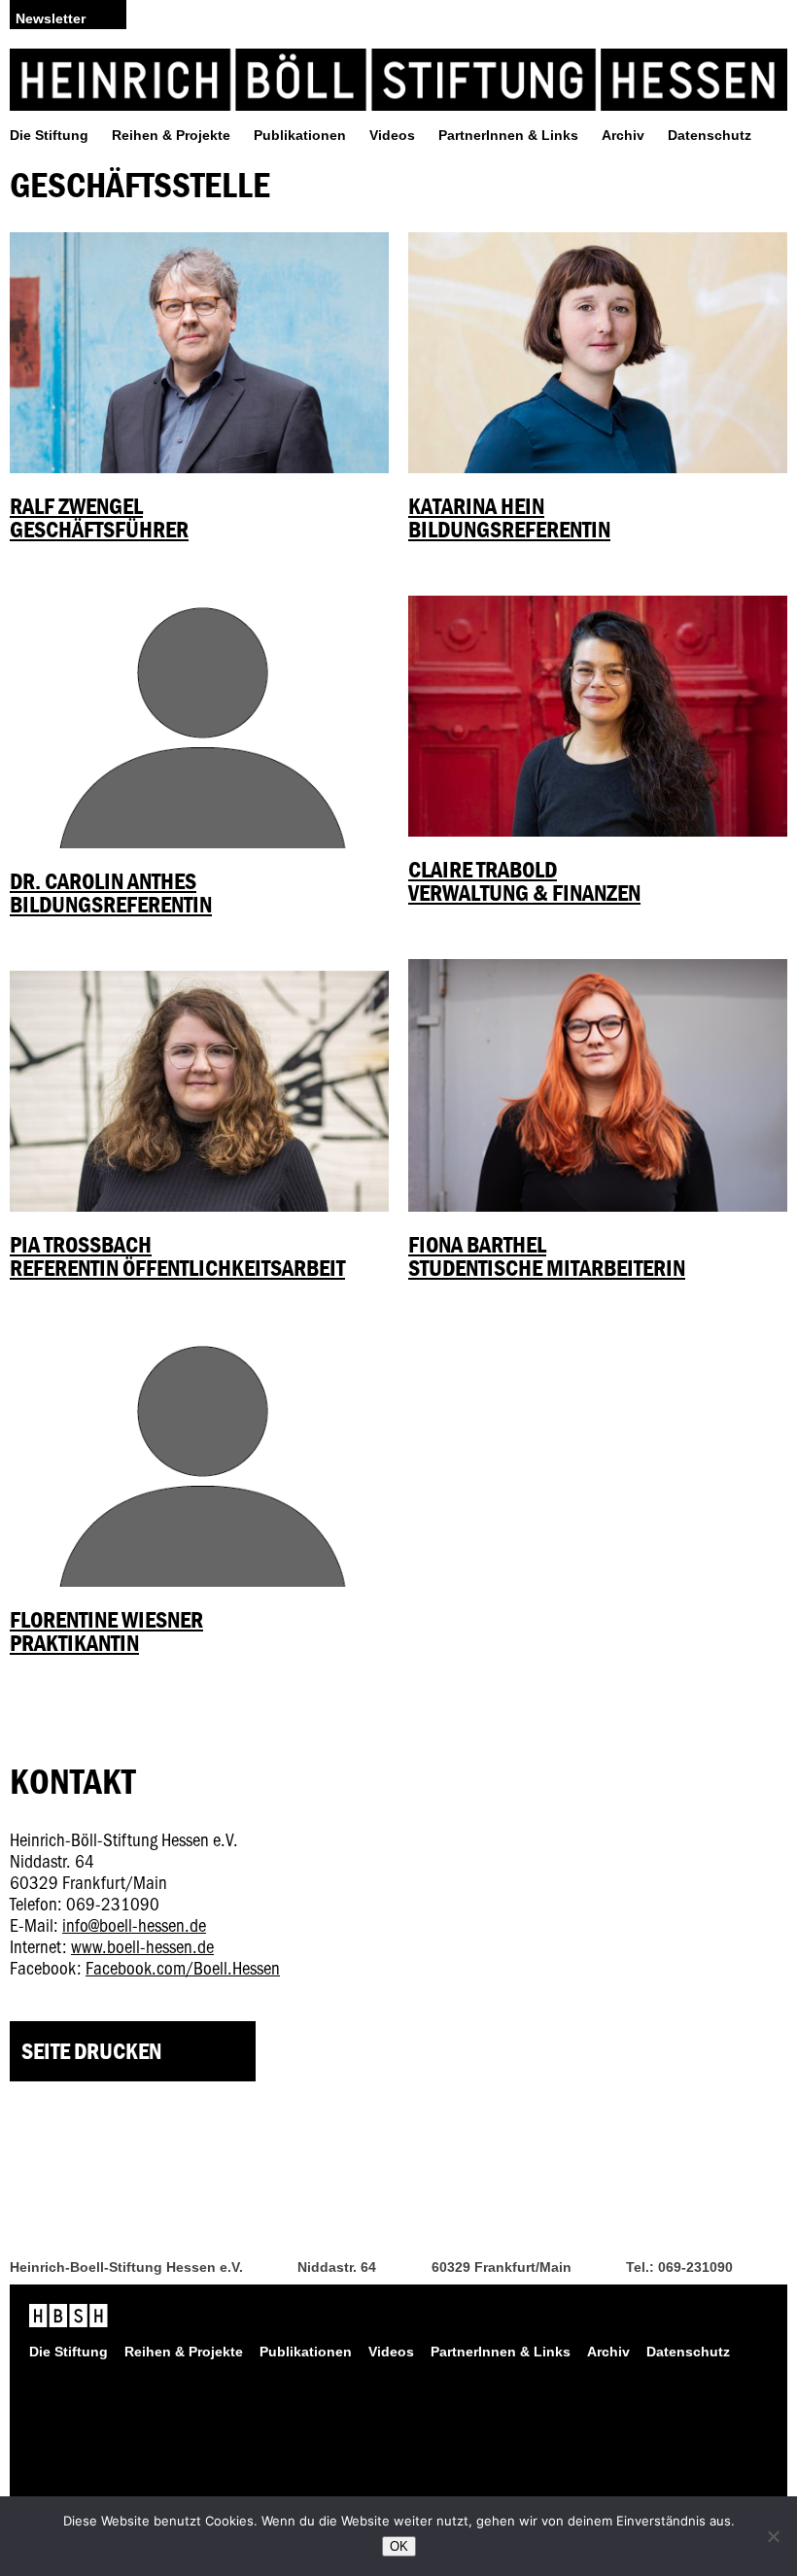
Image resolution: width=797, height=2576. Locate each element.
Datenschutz (710, 135)
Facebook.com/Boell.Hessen (183, 1967)
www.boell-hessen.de (142, 1946)
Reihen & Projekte (171, 135)
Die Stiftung (49, 135)
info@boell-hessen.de (134, 1924)
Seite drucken (91, 2051)
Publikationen (300, 135)
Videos (392, 135)
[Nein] (773, 2536)
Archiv (623, 135)
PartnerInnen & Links (508, 135)
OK (399, 2546)
